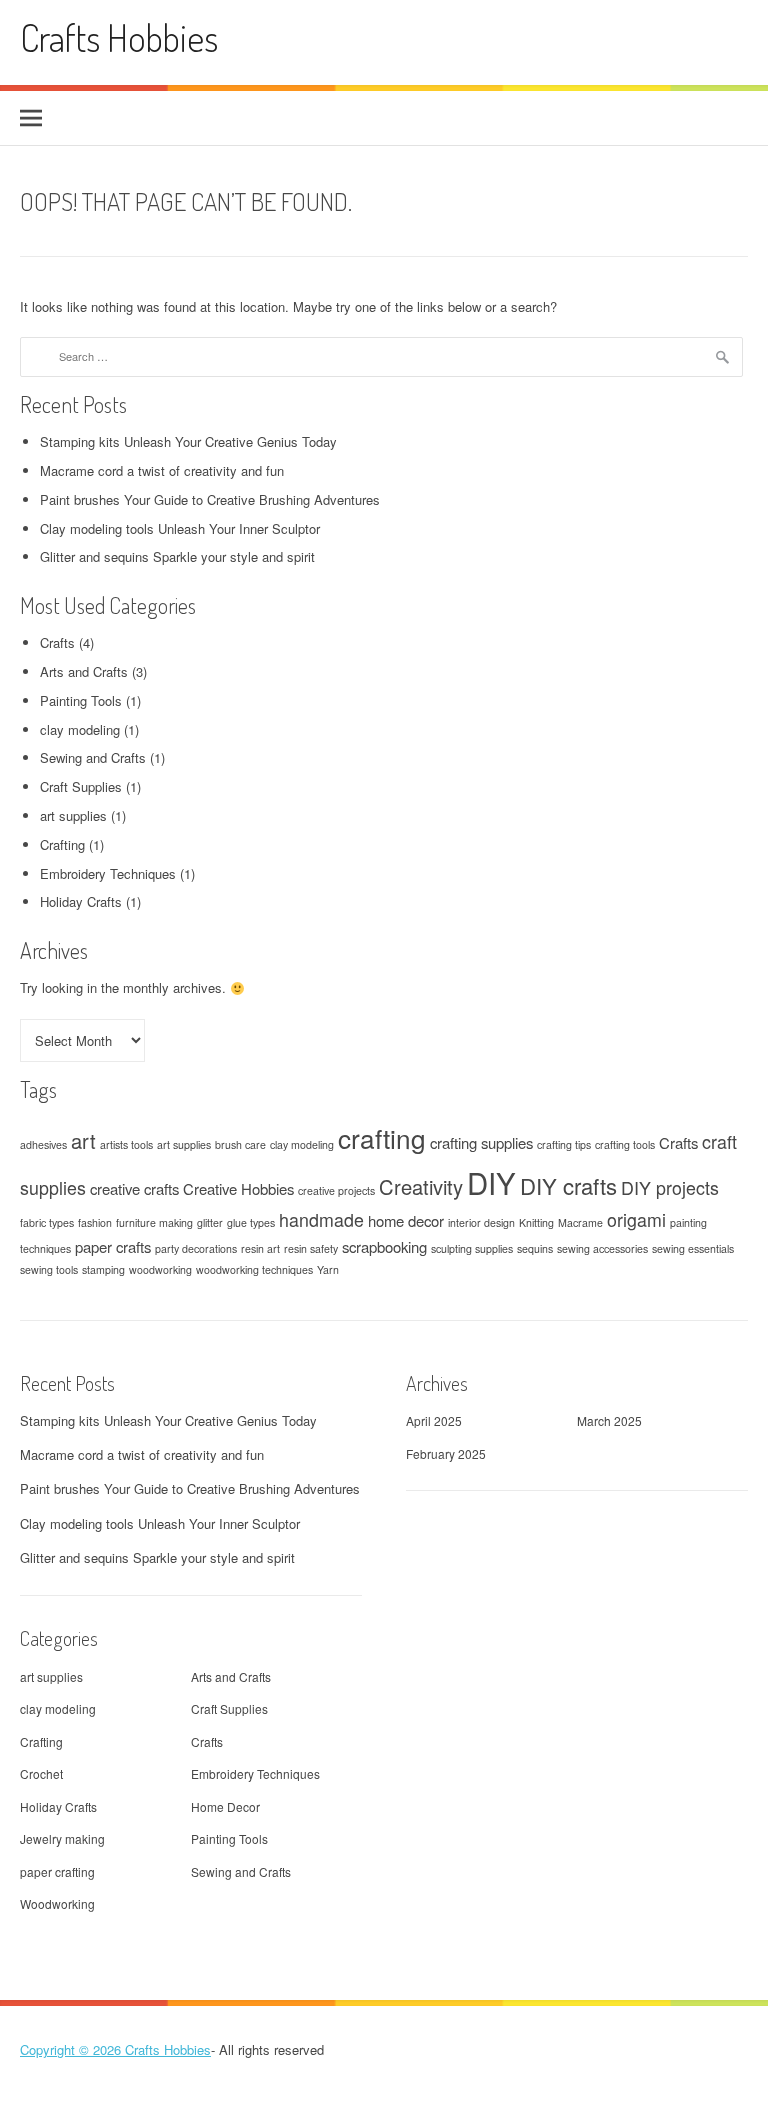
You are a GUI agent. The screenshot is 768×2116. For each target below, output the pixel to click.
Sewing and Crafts (93, 757)
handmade (321, 1219)
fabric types (47, 1222)
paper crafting (57, 1871)
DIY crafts (568, 1185)
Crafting (62, 844)
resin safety (311, 1248)
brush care (240, 1144)
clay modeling (80, 729)
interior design (481, 1222)
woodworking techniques (254, 1269)
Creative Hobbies (238, 1188)
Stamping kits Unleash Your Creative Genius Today (188, 441)
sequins (535, 1248)
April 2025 (434, 1420)
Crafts (57, 642)
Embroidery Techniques (108, 873)
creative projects (336, 1190)
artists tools (126, 1144)
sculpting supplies (472, 1248)
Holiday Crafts (81, 901)
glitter (210, 1222)
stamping (103, 1269)
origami (636, 1219)
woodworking (160, 1269)
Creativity (421, 1186)
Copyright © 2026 (72, 2049)
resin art (260, 1248)
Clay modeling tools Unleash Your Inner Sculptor (180, 528)
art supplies (73, 815)
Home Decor (225, 1806)
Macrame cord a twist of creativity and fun (162, 470)
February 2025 (446, 1453)
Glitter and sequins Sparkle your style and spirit (177, 556)
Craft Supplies (81, 786)
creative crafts (134, 1188)
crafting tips (564, 1144)
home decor (406, 1220)
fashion (95, 1222)
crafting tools (625, 1144)
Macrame (580, 1222)
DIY (491, 1182)
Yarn (328, 1269)
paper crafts (113, 1246)
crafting (382, 1137)
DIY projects (670, 1187)
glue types (251, 1222)
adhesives (43, 1144)
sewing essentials (693, 1248)
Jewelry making (62, 1838)
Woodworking (57, 1903)
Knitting (536, 1222)
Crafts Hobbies (119, 37)
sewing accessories (602, 1248)
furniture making (154, 1222)
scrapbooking (384, 1246)
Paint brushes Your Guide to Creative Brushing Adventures (210, 499)
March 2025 (609, 1420)
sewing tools (49, 1269)
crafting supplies (481, 1142)
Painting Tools (81, 700)
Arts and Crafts (84, 671)
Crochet (41, 1773)
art (83, 1140)
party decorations (196, 1248)
